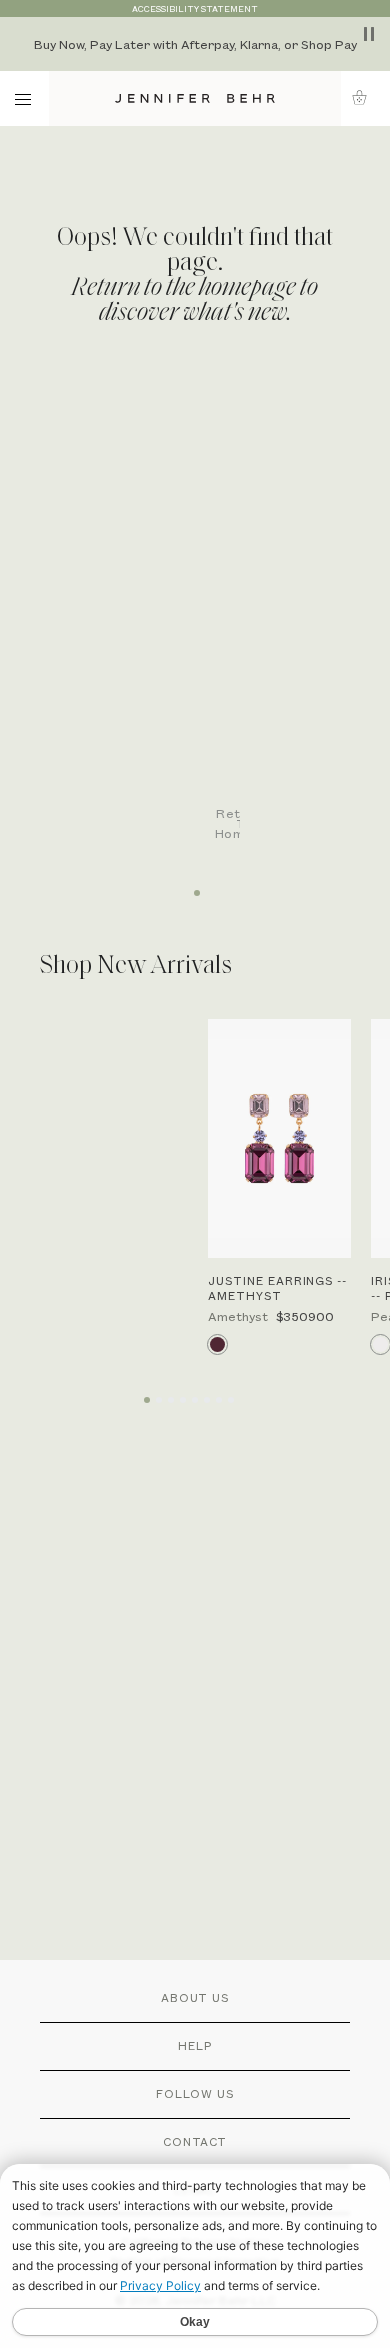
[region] (195, 44)
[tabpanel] (205, 621)
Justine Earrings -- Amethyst (277, 1288)
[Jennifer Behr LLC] (195, 98)
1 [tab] (195, 886)
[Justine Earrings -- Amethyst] (279, 1139)
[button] (365, 97)
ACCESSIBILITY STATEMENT (195, 8)
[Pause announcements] (369, 34)
